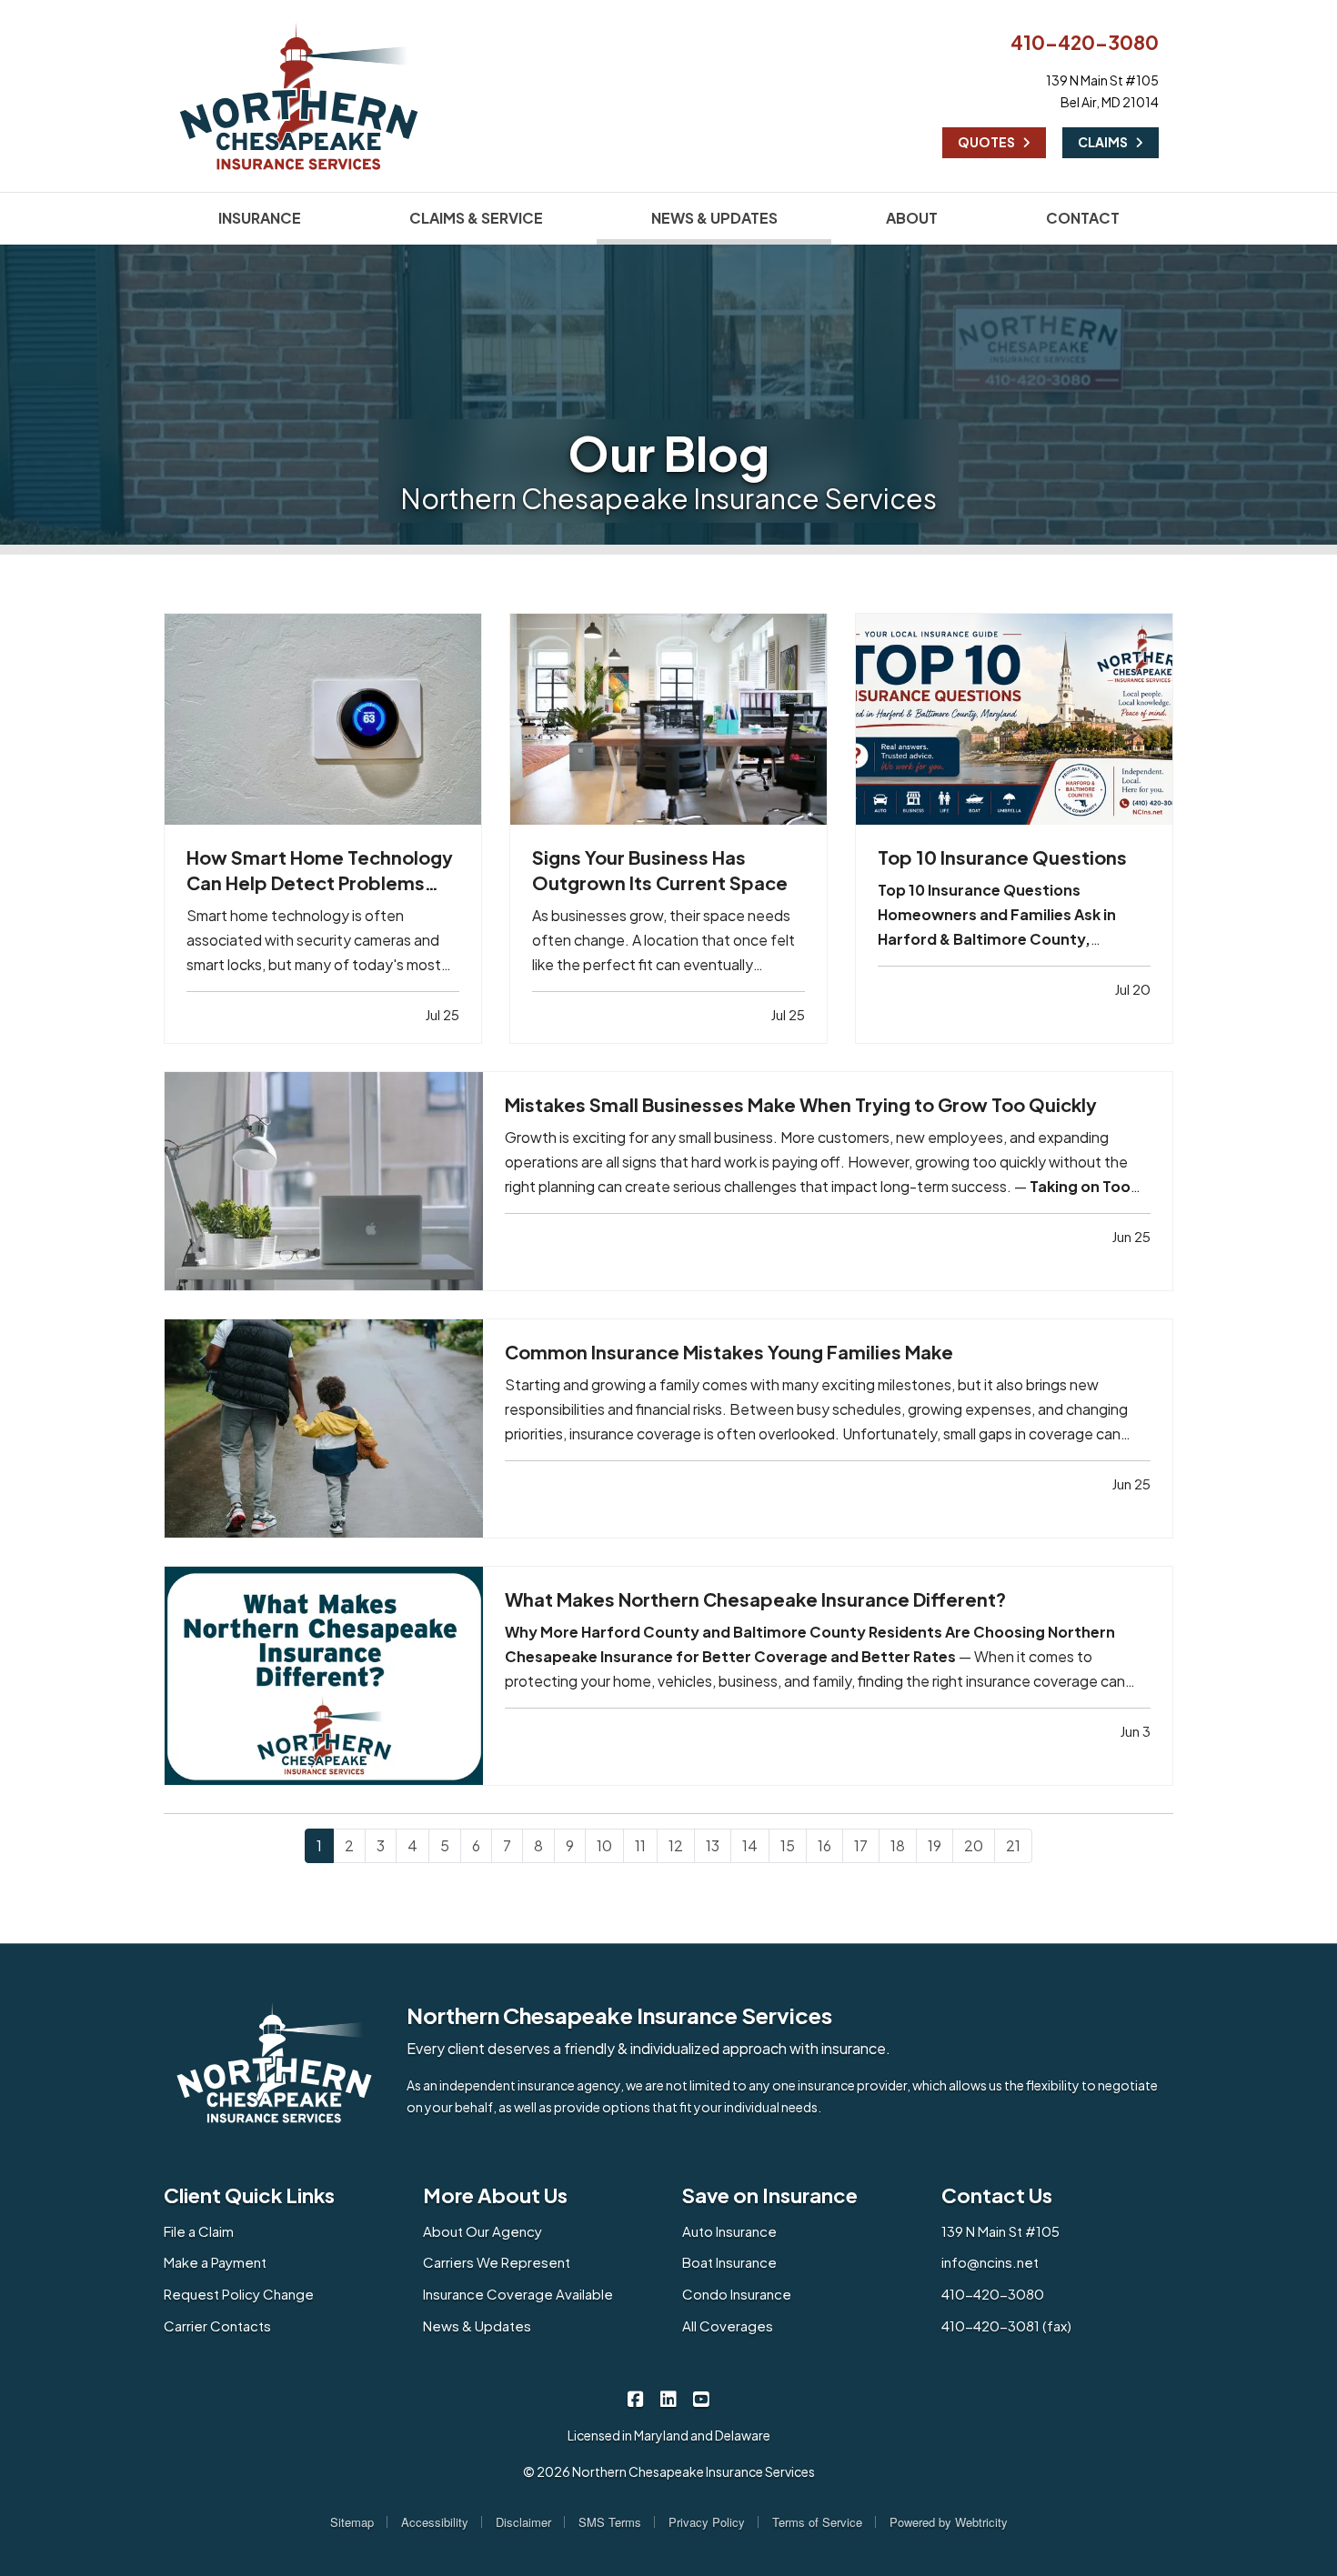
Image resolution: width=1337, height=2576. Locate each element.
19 (935, 1845)
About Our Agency (483, 2231)
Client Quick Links (249, 2195)
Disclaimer (523, 2522)
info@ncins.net (990, 2262)
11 (640, 1845)
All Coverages (728, 2325)
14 (750, 1845)
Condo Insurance (737, 2294)
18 (898, 1845)
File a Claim (199, 2231)
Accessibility (435, 2522)
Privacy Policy (707, 2522)
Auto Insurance (729, 2231)
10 (604, 1845)
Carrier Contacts (217, 2325)
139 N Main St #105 (1000, 2231)
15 (788, 1845)
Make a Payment (215, 2262)
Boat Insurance (729, 2262)
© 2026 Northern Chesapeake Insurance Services (669, 2471)
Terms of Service (817, 2522)
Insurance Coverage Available (518, 2294)
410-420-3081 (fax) (1006, 2325)
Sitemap (352, 2522)
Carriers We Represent (497, 2262)
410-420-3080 (1085, 42)
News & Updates (477, 2325)
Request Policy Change (239, 2294)
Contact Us (997, 2195)
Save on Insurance (770, 2195)
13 (713, 1845)
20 (974, 1845)
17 (861, 1845)
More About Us (495, 2195)
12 (676, 1845)
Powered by (949, 2522)
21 (1013, 1845)
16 (824, 1845)
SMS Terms (610, 2522)
